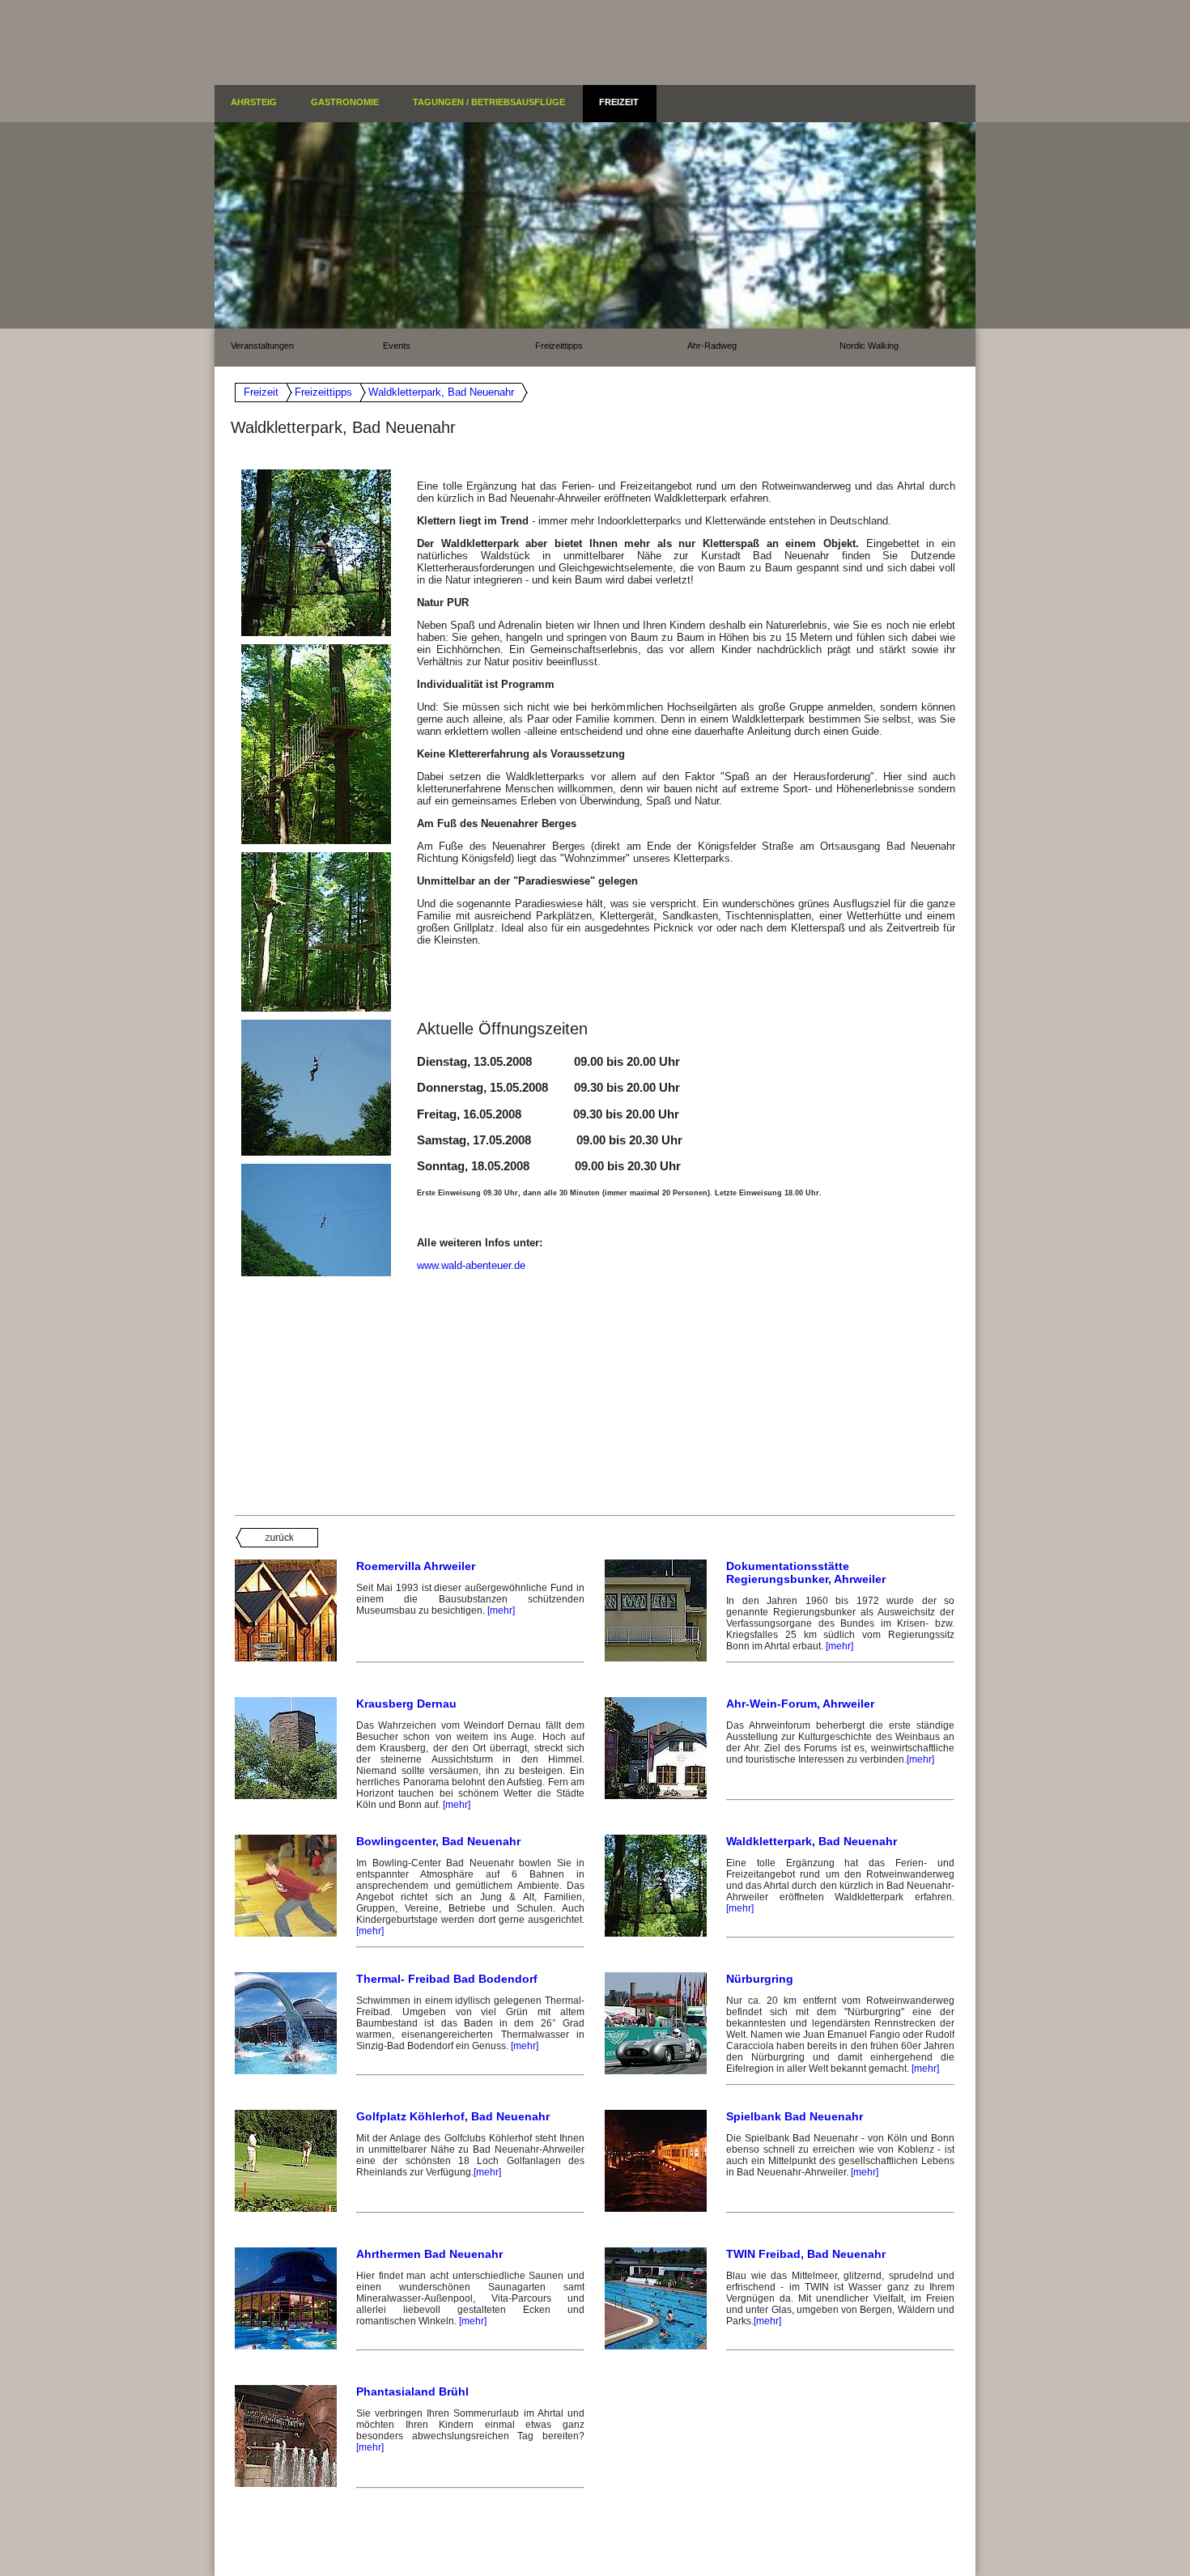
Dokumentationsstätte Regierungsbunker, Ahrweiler (806, 1572)
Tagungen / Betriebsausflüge (489, 102)
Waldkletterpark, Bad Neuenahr (441, 392)
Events (397, 346)
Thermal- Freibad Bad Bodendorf (447, 1979)
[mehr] (501, 1611)
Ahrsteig (254, 102)
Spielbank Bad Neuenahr (795, 2116)
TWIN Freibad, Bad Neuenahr (806, 2254)
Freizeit (619, 102)
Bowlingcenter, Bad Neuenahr (438, 1841)
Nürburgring (760, 1979)
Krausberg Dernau (406, 1704)
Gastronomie (345, 102)
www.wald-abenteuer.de (471, 1265)
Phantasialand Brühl (412, 2391)
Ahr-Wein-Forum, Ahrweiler (800, 1704)
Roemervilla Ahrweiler (416, 1566)
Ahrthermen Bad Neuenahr (429, 2254)
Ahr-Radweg (712, 346)
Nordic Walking (869, 346)
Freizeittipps (559, 346)
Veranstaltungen (262, 346)
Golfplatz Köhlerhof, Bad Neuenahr (453, 2116)
